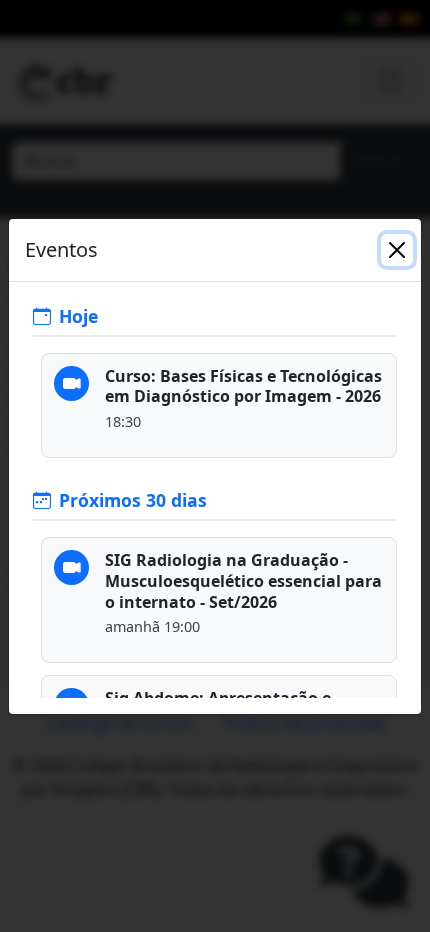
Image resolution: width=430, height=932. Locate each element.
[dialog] (215, 466)
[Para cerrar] (397, 250)
